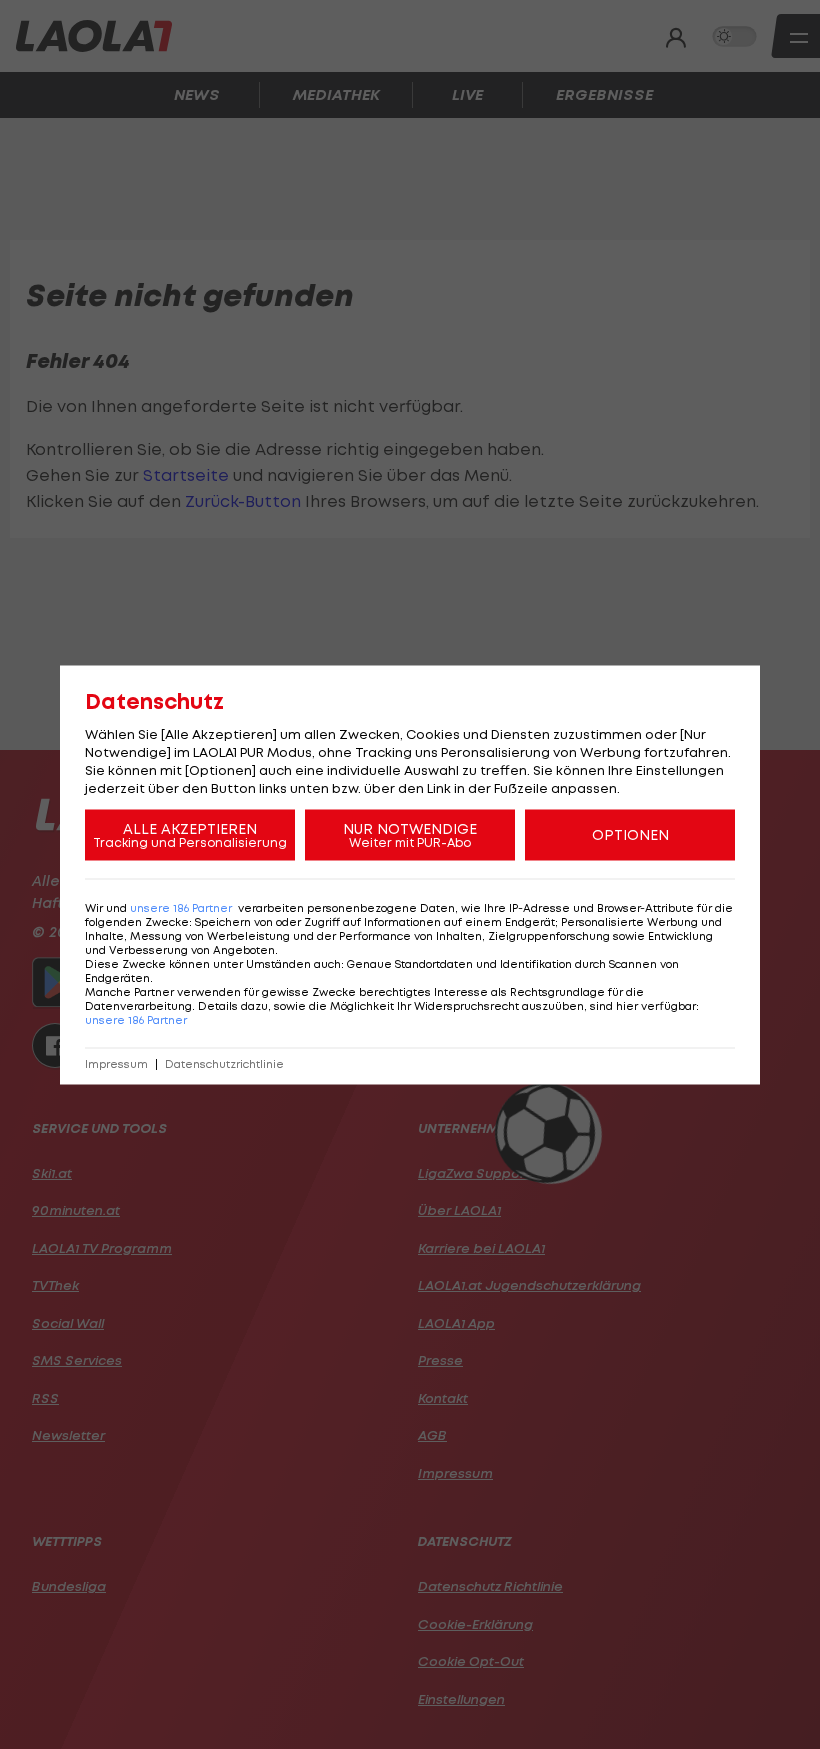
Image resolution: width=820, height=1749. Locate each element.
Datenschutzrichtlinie (224, 1063)
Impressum (116, 1063)
